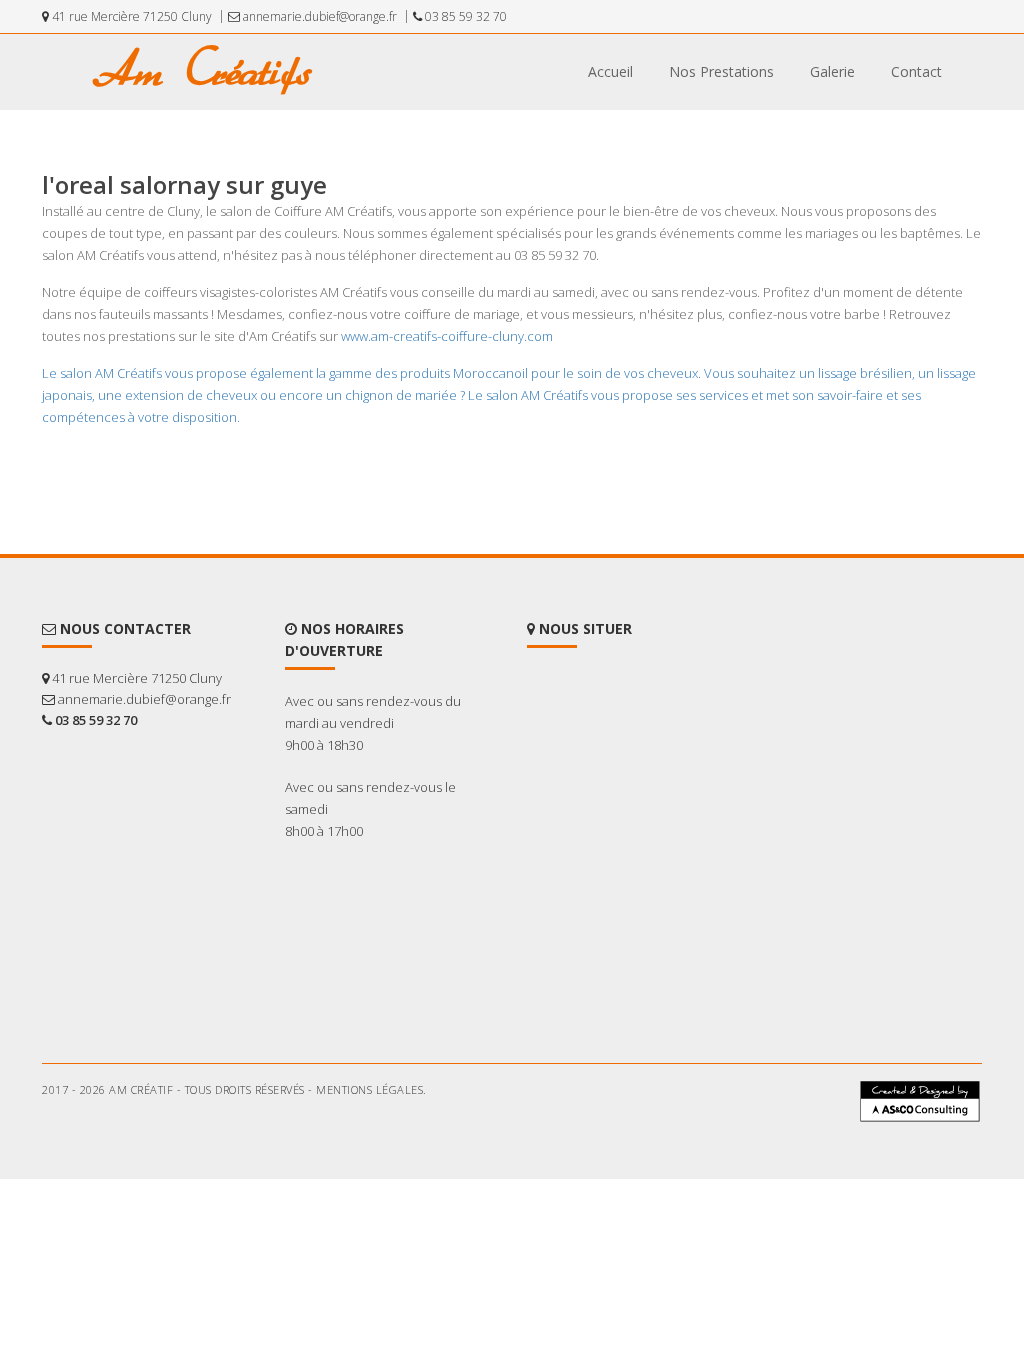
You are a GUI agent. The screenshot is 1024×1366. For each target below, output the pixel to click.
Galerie (832, 71)
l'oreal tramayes (82, 1160)
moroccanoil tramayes (846, 1136)
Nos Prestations (721, 71)
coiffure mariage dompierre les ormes (720, 1128)
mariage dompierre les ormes (657, 1152)
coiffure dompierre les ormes (505, 1136)
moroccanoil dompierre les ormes (125, 1144)
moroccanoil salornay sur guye (289, 1144)
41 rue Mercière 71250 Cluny (130, 16)
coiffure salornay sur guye (647, 1136)
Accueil (610, 71)
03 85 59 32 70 (464, 16)
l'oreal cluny (426, 1160)
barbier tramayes (86, 1128)
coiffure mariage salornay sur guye (131, 1136)
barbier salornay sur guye (346, 1128)
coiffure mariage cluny (281, 1136)
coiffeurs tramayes (512, 1144)
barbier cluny (451, 1128)
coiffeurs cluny (892, 1144)
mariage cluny (911, 1152)
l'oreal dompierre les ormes (195, 1160)
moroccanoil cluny (416, 1144)
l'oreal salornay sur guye (329, 1160)
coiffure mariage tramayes (556, 1128)
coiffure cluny (752, 1136)
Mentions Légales (369, 1089)
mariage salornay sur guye (802, 1152)
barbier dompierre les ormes (205, 1128)
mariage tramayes (535, 1152)
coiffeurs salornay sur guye (783, 1144)
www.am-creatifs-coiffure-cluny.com (447, 336)
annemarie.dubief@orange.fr (318, 16)
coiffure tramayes (386, 1136)
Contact (916, 71)
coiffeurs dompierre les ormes (637, 1144)
